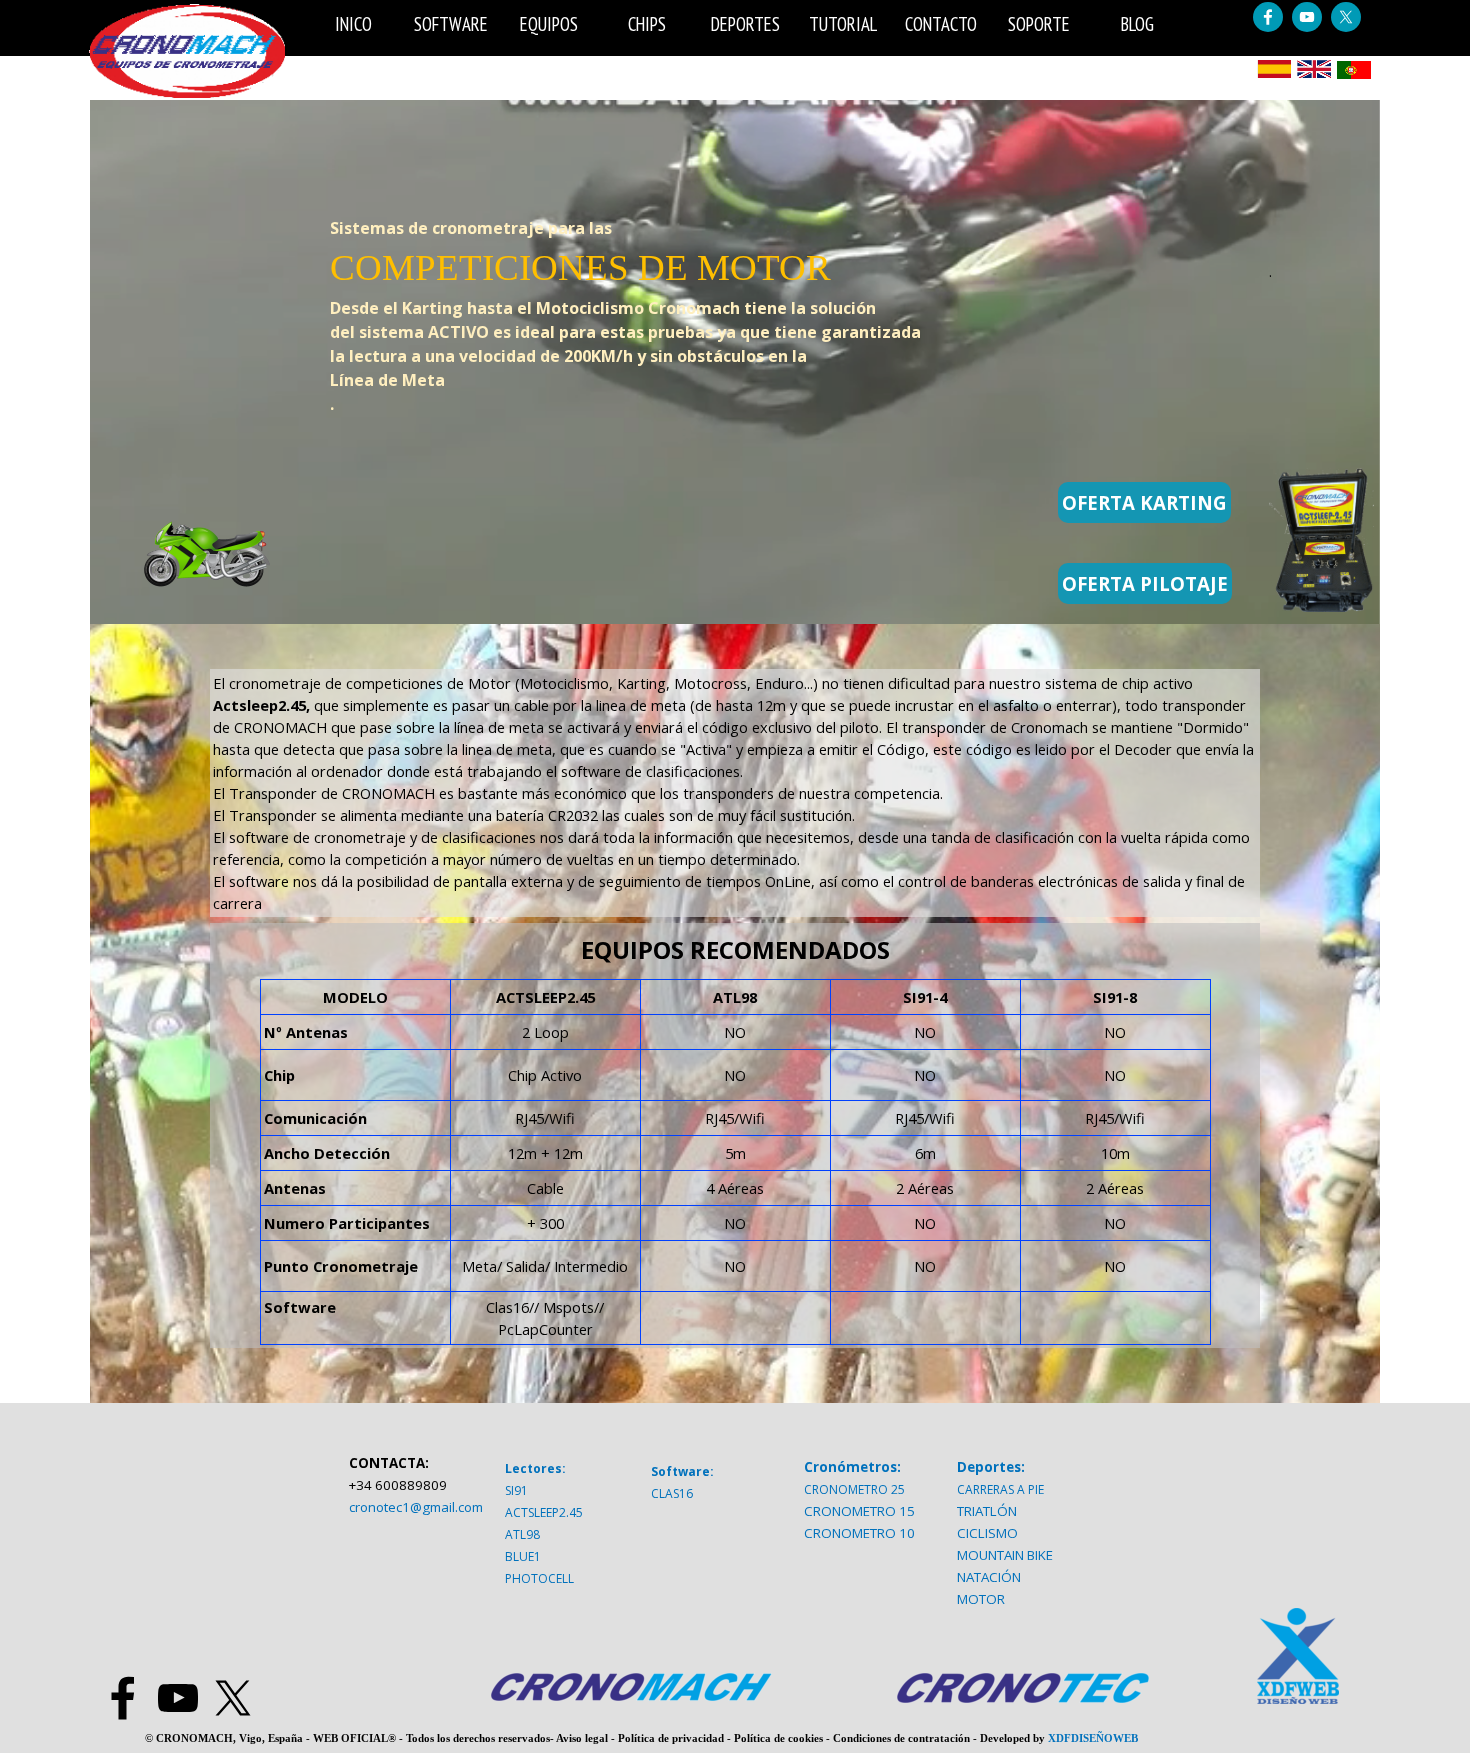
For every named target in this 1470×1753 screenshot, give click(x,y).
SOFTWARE (451, 24)
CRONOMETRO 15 (859, 1511)
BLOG (1137, 24)
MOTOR (981, 1599)
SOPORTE (1039, 24)
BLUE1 (523, 1556)
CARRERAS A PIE (1000, 1489)
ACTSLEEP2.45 (544, 1512)
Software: (682, 1471)
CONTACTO (941, 24)
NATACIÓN (989, 1577)
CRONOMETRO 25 (854, 1489)
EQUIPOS (549, 24)
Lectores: (535, 1468)
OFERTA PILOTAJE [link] (1145, 583)
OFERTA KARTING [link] (1144, 502)
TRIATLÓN (987, 1511)
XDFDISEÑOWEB (1093, 1738)
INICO (353, 24)
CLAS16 (672, 1493)
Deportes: (991, 1467)
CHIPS (647, 24)
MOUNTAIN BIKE (1005, 1555)
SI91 (516, 1490)
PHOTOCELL (539, 1578)
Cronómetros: (852, 1467)
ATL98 (522, 1534)
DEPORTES (745, 24)
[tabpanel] (675, 261)
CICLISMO (987, 1533)
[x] (1346, 17)
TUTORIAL (843, 24)
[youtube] (1307, 17)
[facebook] (1268, 17)
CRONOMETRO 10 (859, 1533)
